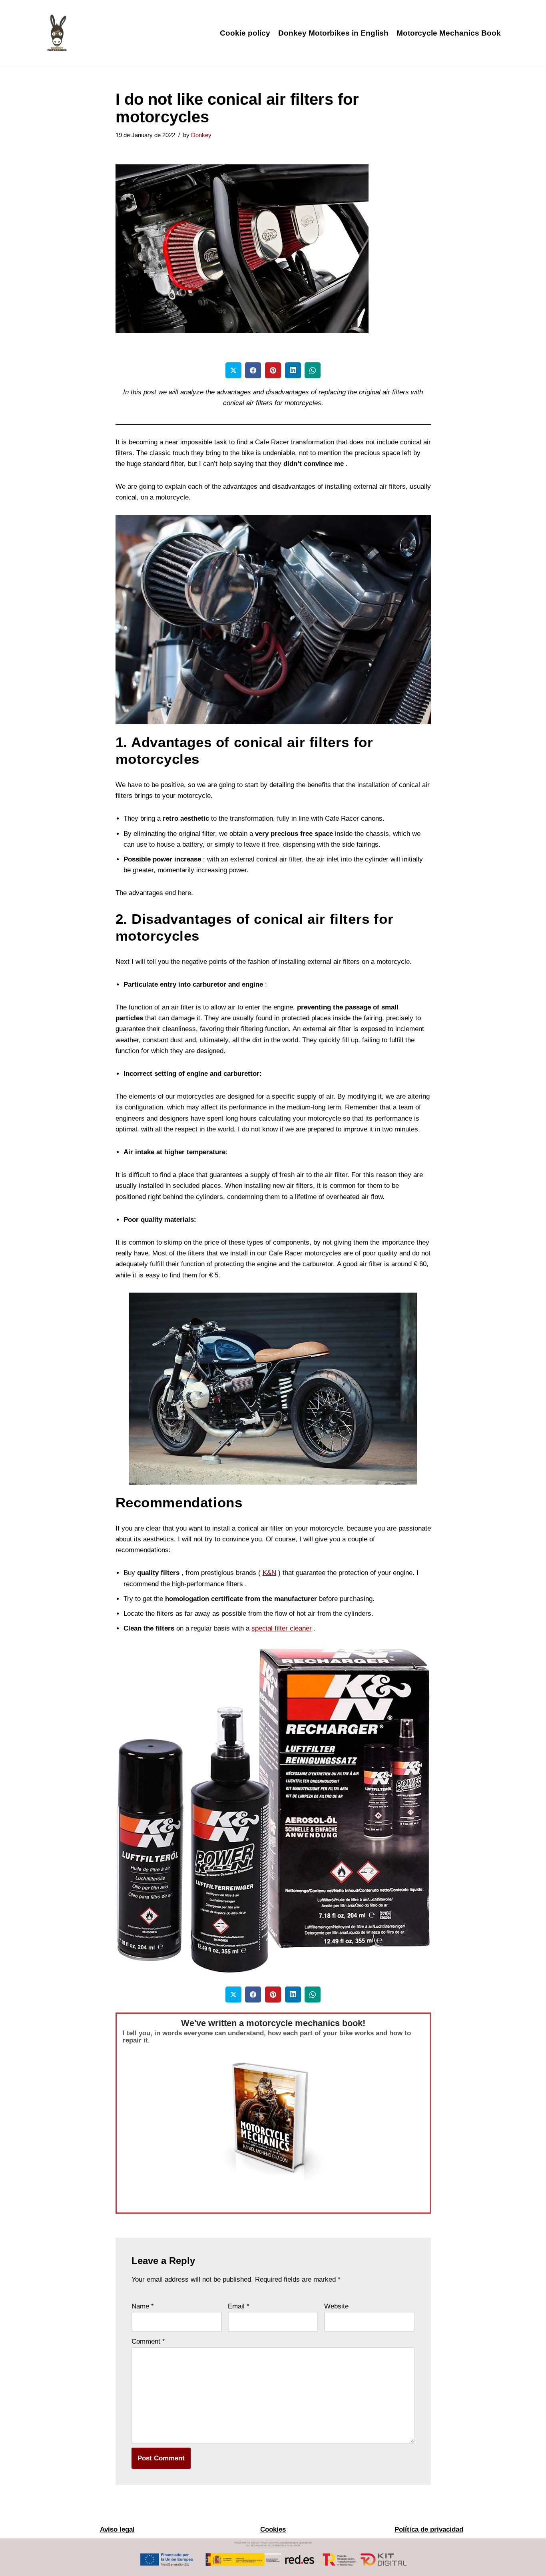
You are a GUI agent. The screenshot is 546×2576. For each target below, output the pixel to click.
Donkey (201, 135)
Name (143, 2306)
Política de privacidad (429, 2529)
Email (239, 2306)
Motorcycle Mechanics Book (449, 33)
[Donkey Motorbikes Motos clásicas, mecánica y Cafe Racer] (57, 33)
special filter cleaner (282, 1628)
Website (336, 2306)
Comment (148, 2341)
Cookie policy (245, 33)
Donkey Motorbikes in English (333, 33)
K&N (269, 1573)
